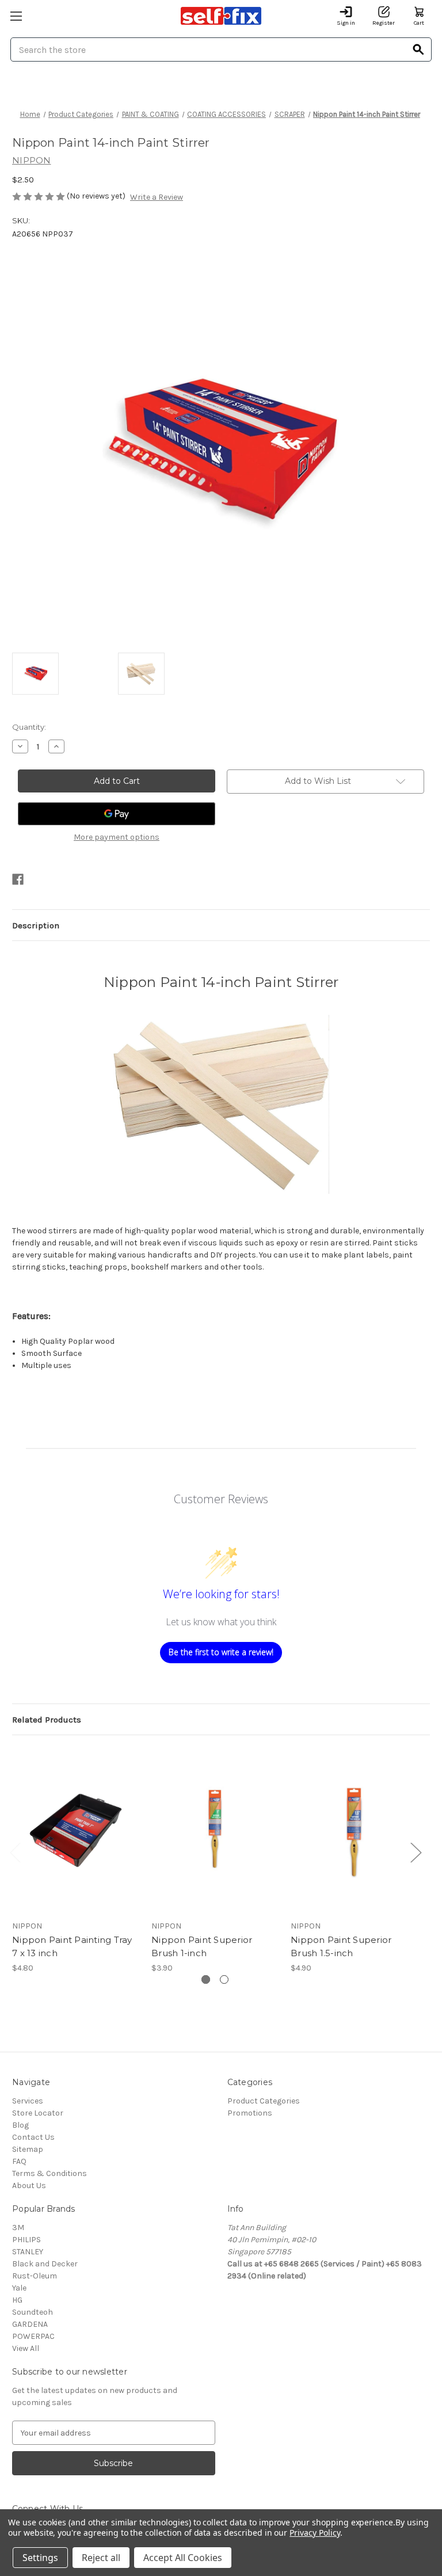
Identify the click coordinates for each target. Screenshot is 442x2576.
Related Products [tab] (47, 1720)
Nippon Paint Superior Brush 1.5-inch (341, 1946)
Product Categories (264, 2101)
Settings (40, 2558)
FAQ (19, 2161)
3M (18, 2228)
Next (416, 1852)
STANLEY (28, 2252)
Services (28, 2101)
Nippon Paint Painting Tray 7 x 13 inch (72, 1946)
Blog (20, 2125)
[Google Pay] (117, 814)
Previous (15, 1852)
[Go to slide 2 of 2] (224, 1979)
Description (36, 925)
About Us (29, 2186)
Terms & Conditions (49, 2173)
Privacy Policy (315, 2533)
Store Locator (38, 2113)
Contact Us (33, 2137)
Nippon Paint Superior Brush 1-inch (202, 1946)
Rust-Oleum (35, 2276)
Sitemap (28, 2149)
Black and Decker (45, 2264)
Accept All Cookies (183, 2558)
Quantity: (29, 727)
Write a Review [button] (157, 197)
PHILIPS (26, 2240)
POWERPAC (33, 2336)
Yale (19, 2288)
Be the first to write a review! (221, 1652)
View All (26, 2348)
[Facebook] (18, 879)
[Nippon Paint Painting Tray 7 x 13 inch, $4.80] (76, 1830)
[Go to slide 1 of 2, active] (206, 1979)
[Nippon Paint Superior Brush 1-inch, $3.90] (215, 1830)
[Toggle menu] (16, 16)
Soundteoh (33, 2312)
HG (17, 2300)
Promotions (250, 2113)
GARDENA (30, 2324)
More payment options (117, 837)
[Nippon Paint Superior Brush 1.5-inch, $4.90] (354, 1830)
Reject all (101, 2558)
